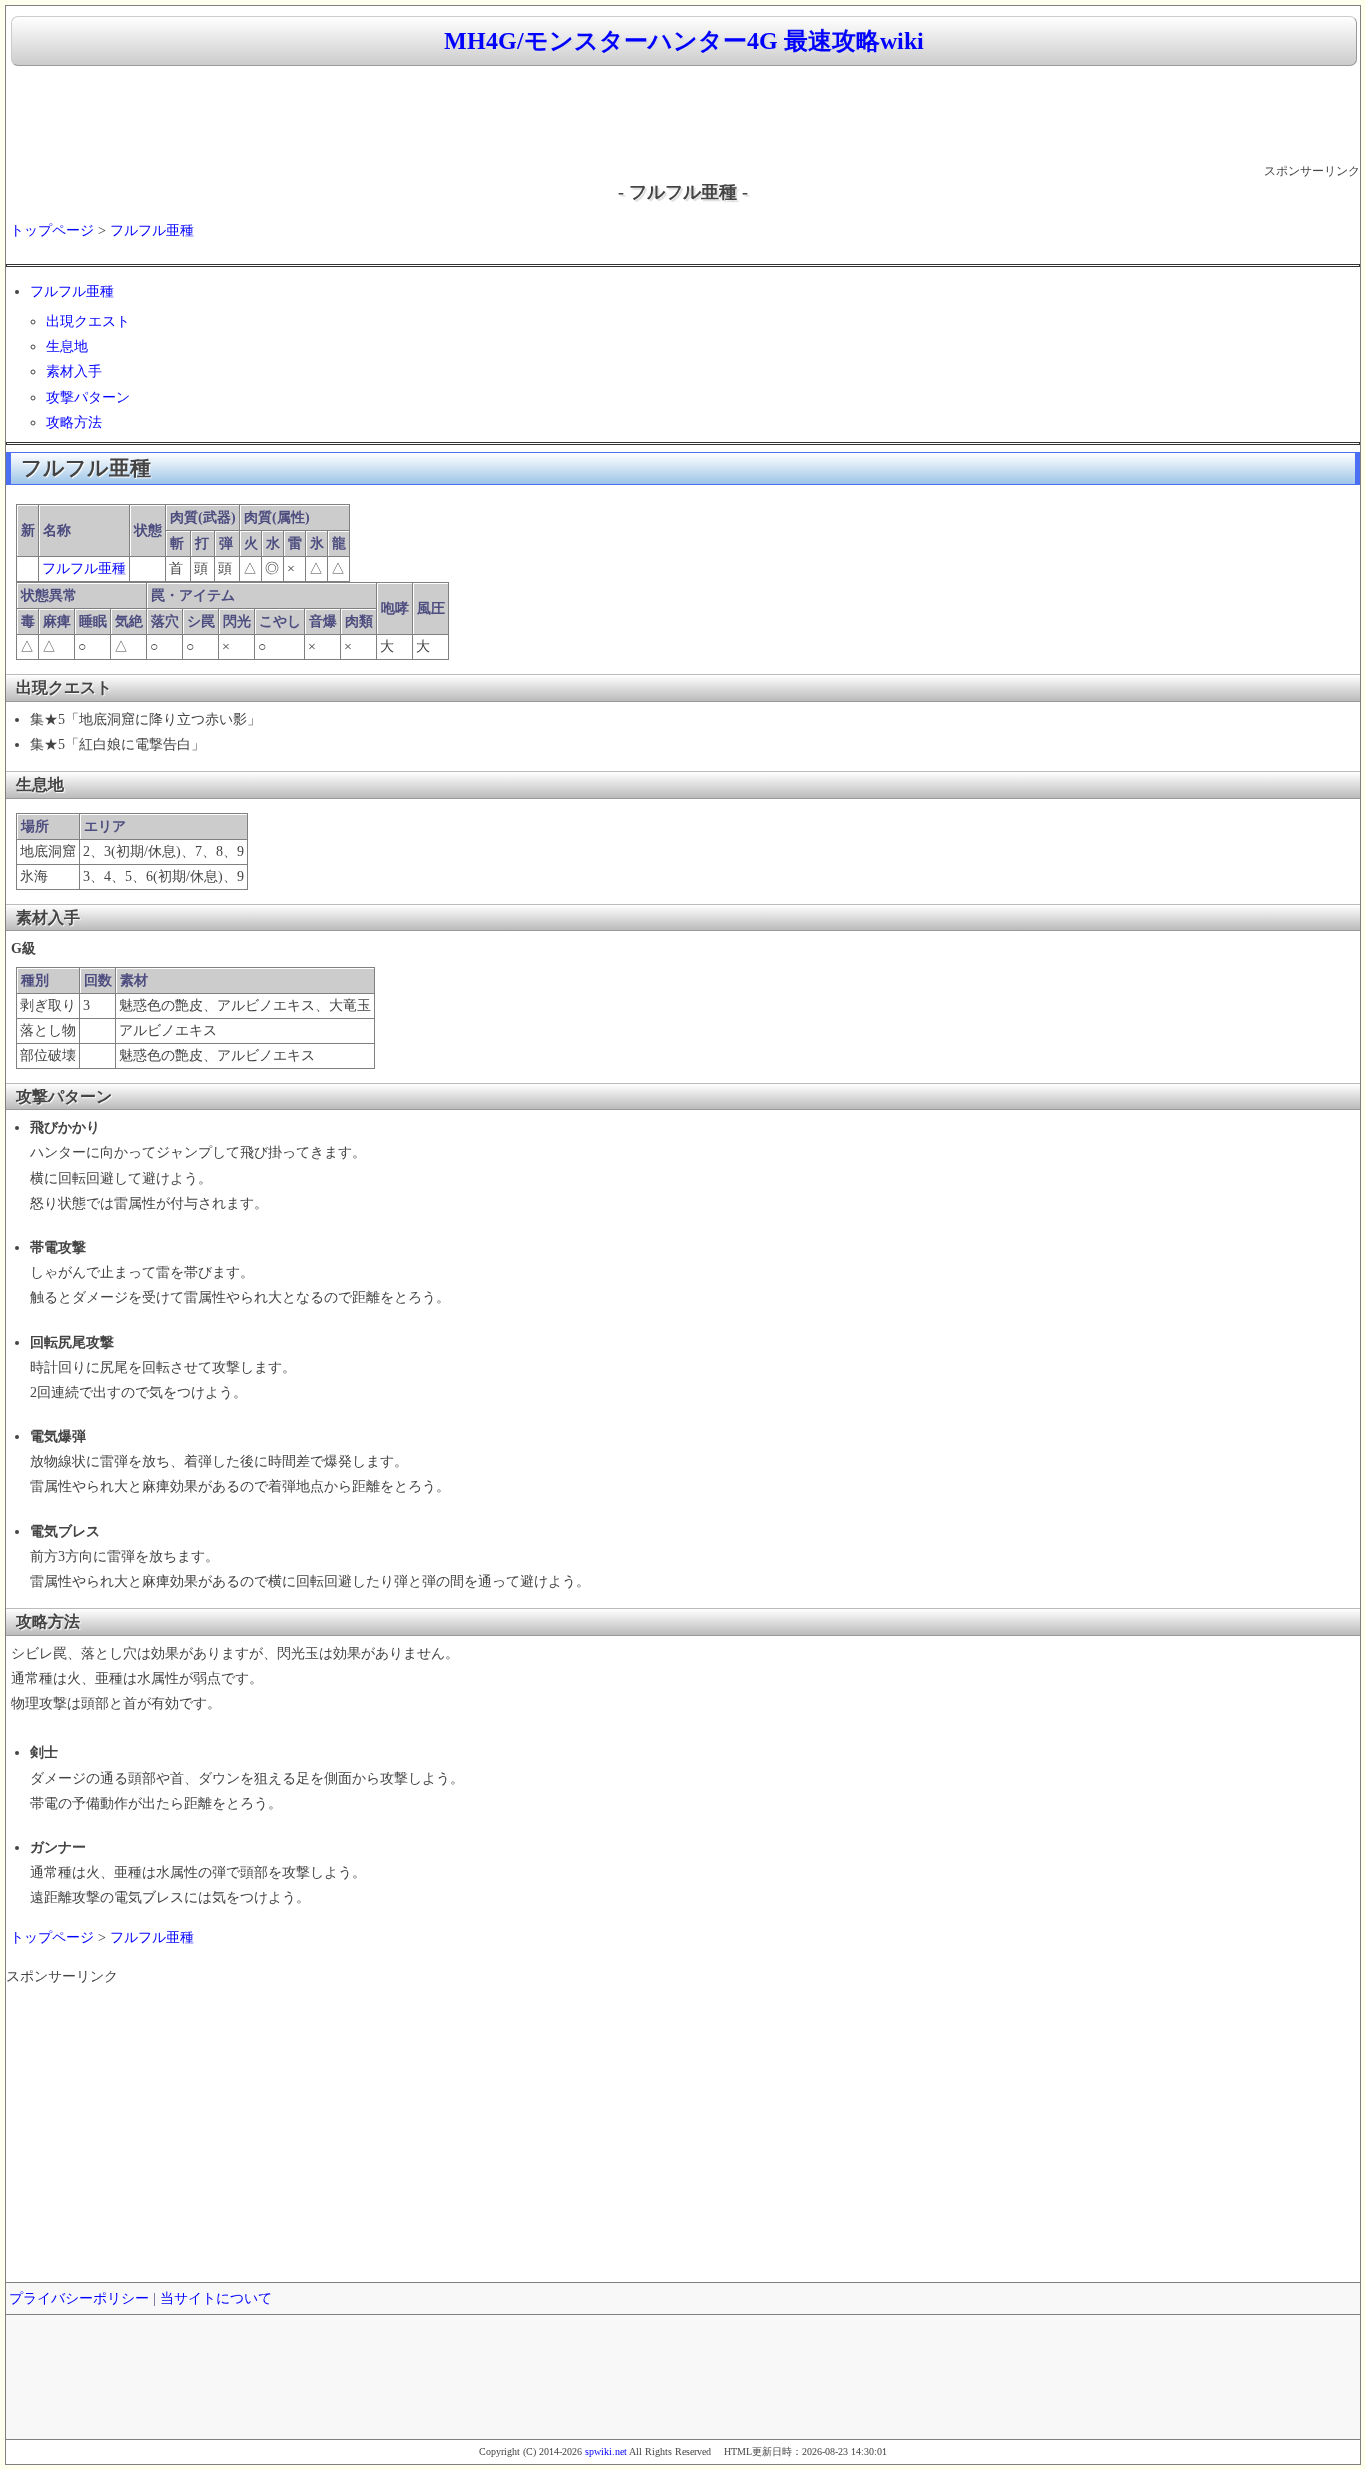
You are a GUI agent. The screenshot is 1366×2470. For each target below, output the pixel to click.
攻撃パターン (88, 397)
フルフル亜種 (152, 230)
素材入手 (74, 371)
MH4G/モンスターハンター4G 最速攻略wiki (684, 41)
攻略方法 (74, 422)
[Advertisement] (683, 116)
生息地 (67, 346)
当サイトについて (216, 2298)
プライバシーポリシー (79, 2298)
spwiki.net (606, 2451)
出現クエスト (88, 321)
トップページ (52, 230)
